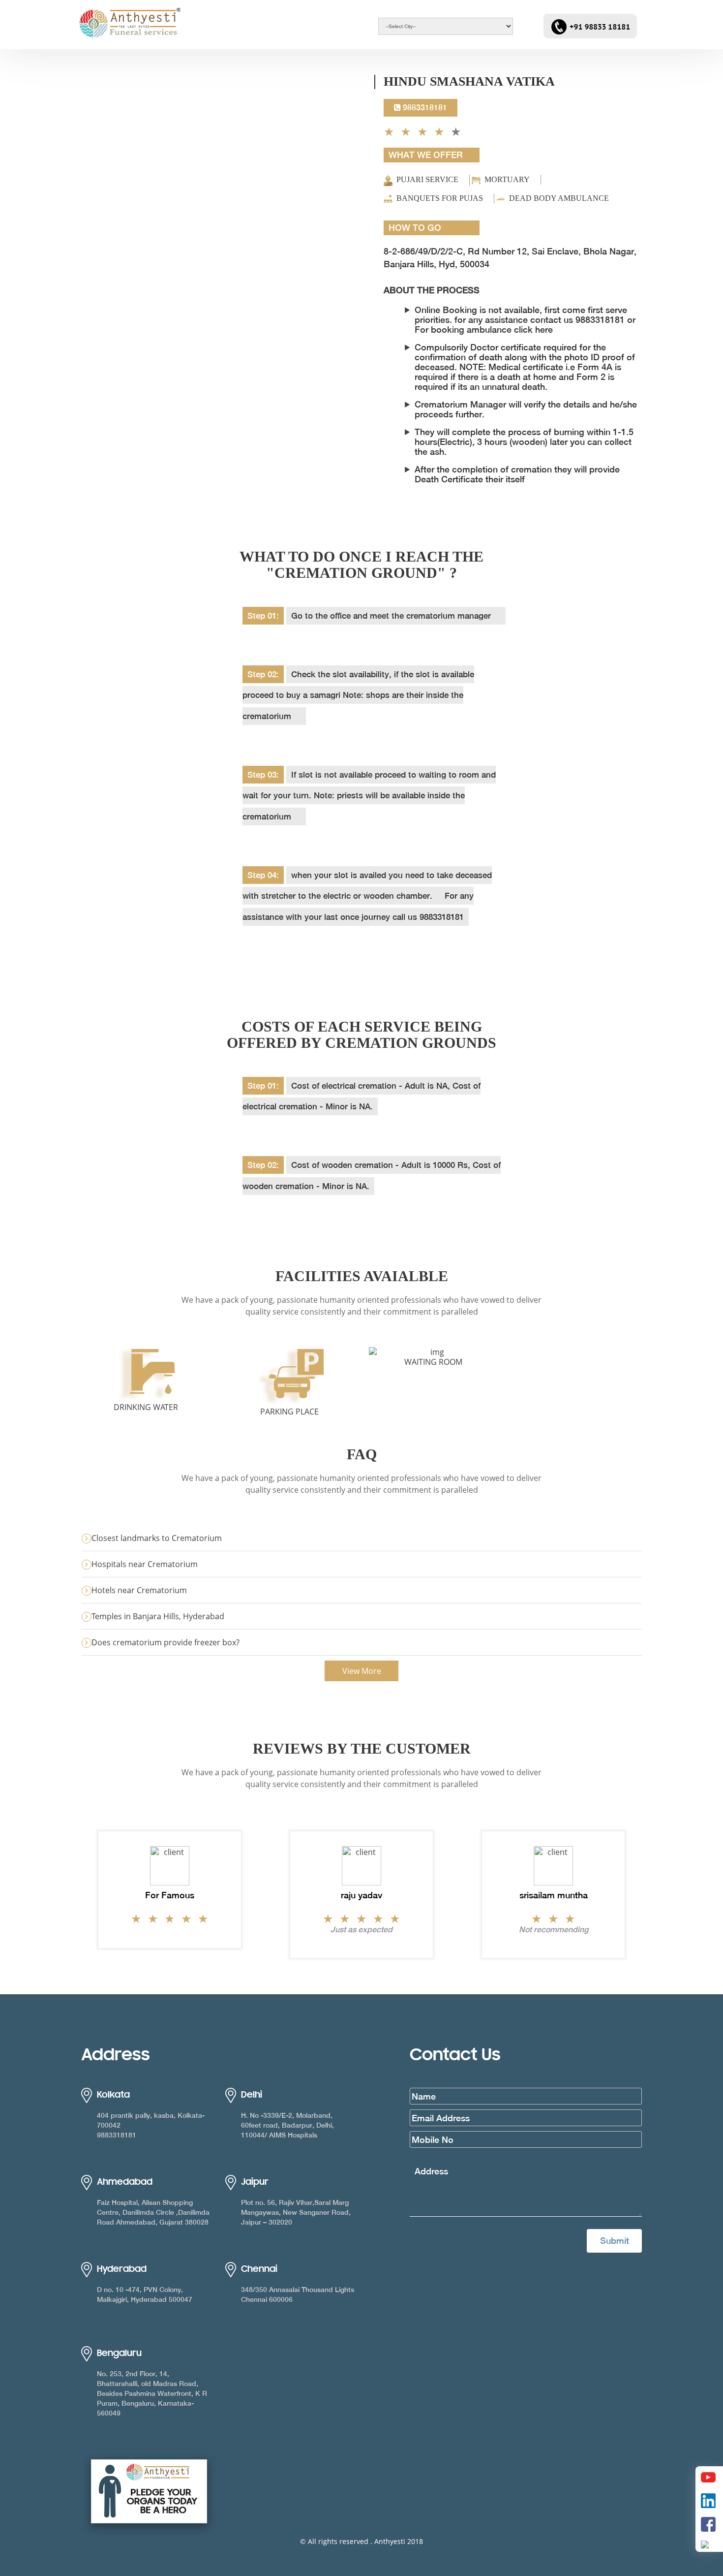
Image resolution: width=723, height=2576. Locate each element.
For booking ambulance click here (484, 330)
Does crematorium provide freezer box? (166, 1642)
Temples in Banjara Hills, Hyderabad (158, 1616)
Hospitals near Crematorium (145, 1564)
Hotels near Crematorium (139, 1590)
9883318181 (424, 108)
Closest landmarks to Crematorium (157, 1538)
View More (362, 1671)
